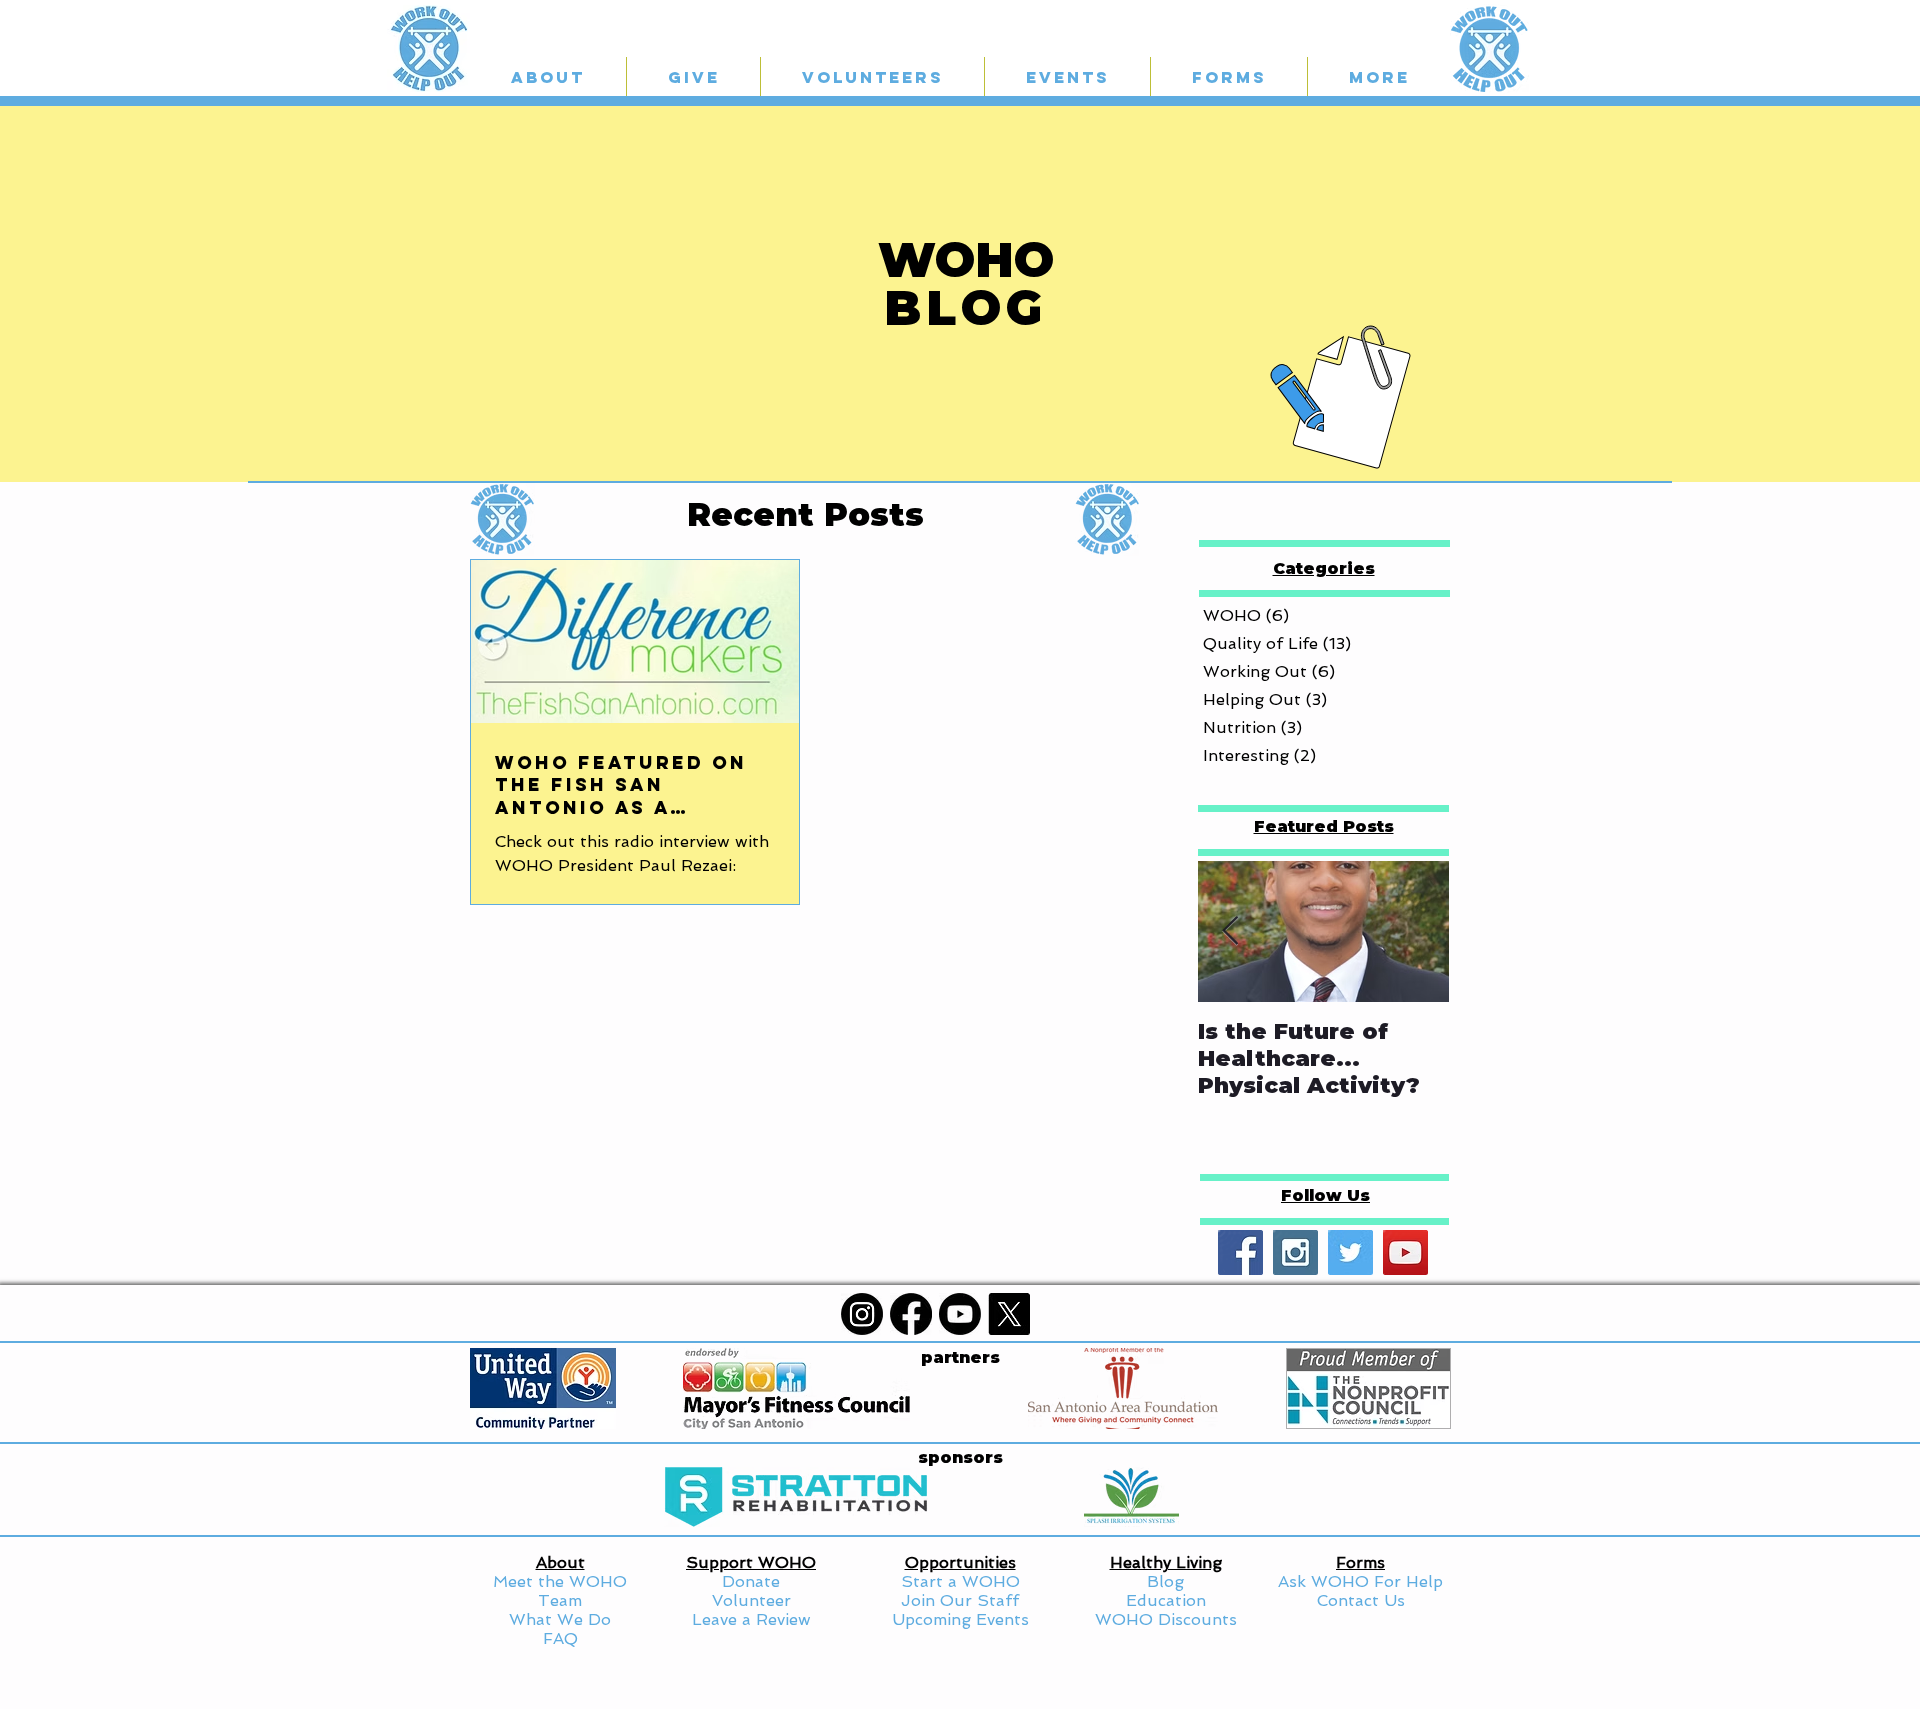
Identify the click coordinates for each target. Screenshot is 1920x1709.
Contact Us (1361, 1600)
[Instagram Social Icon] (1295, 1252)
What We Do (560, 1619)
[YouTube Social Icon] (1405, 1252)
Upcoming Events (960, 1619)
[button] (693, 77)
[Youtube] (960, 1314)
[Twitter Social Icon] (1350, 1252)
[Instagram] (862, 1314)
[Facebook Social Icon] (1240, 1252)
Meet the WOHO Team (560, 1591)
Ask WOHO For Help (1360, 1581)
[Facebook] (911, 1314)
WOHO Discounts (1166, 1619)
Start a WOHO (960, 1581)
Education (1166, 1600)
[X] (1009, 1314)
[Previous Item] (1230, 931)
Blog (1165, 1581)
